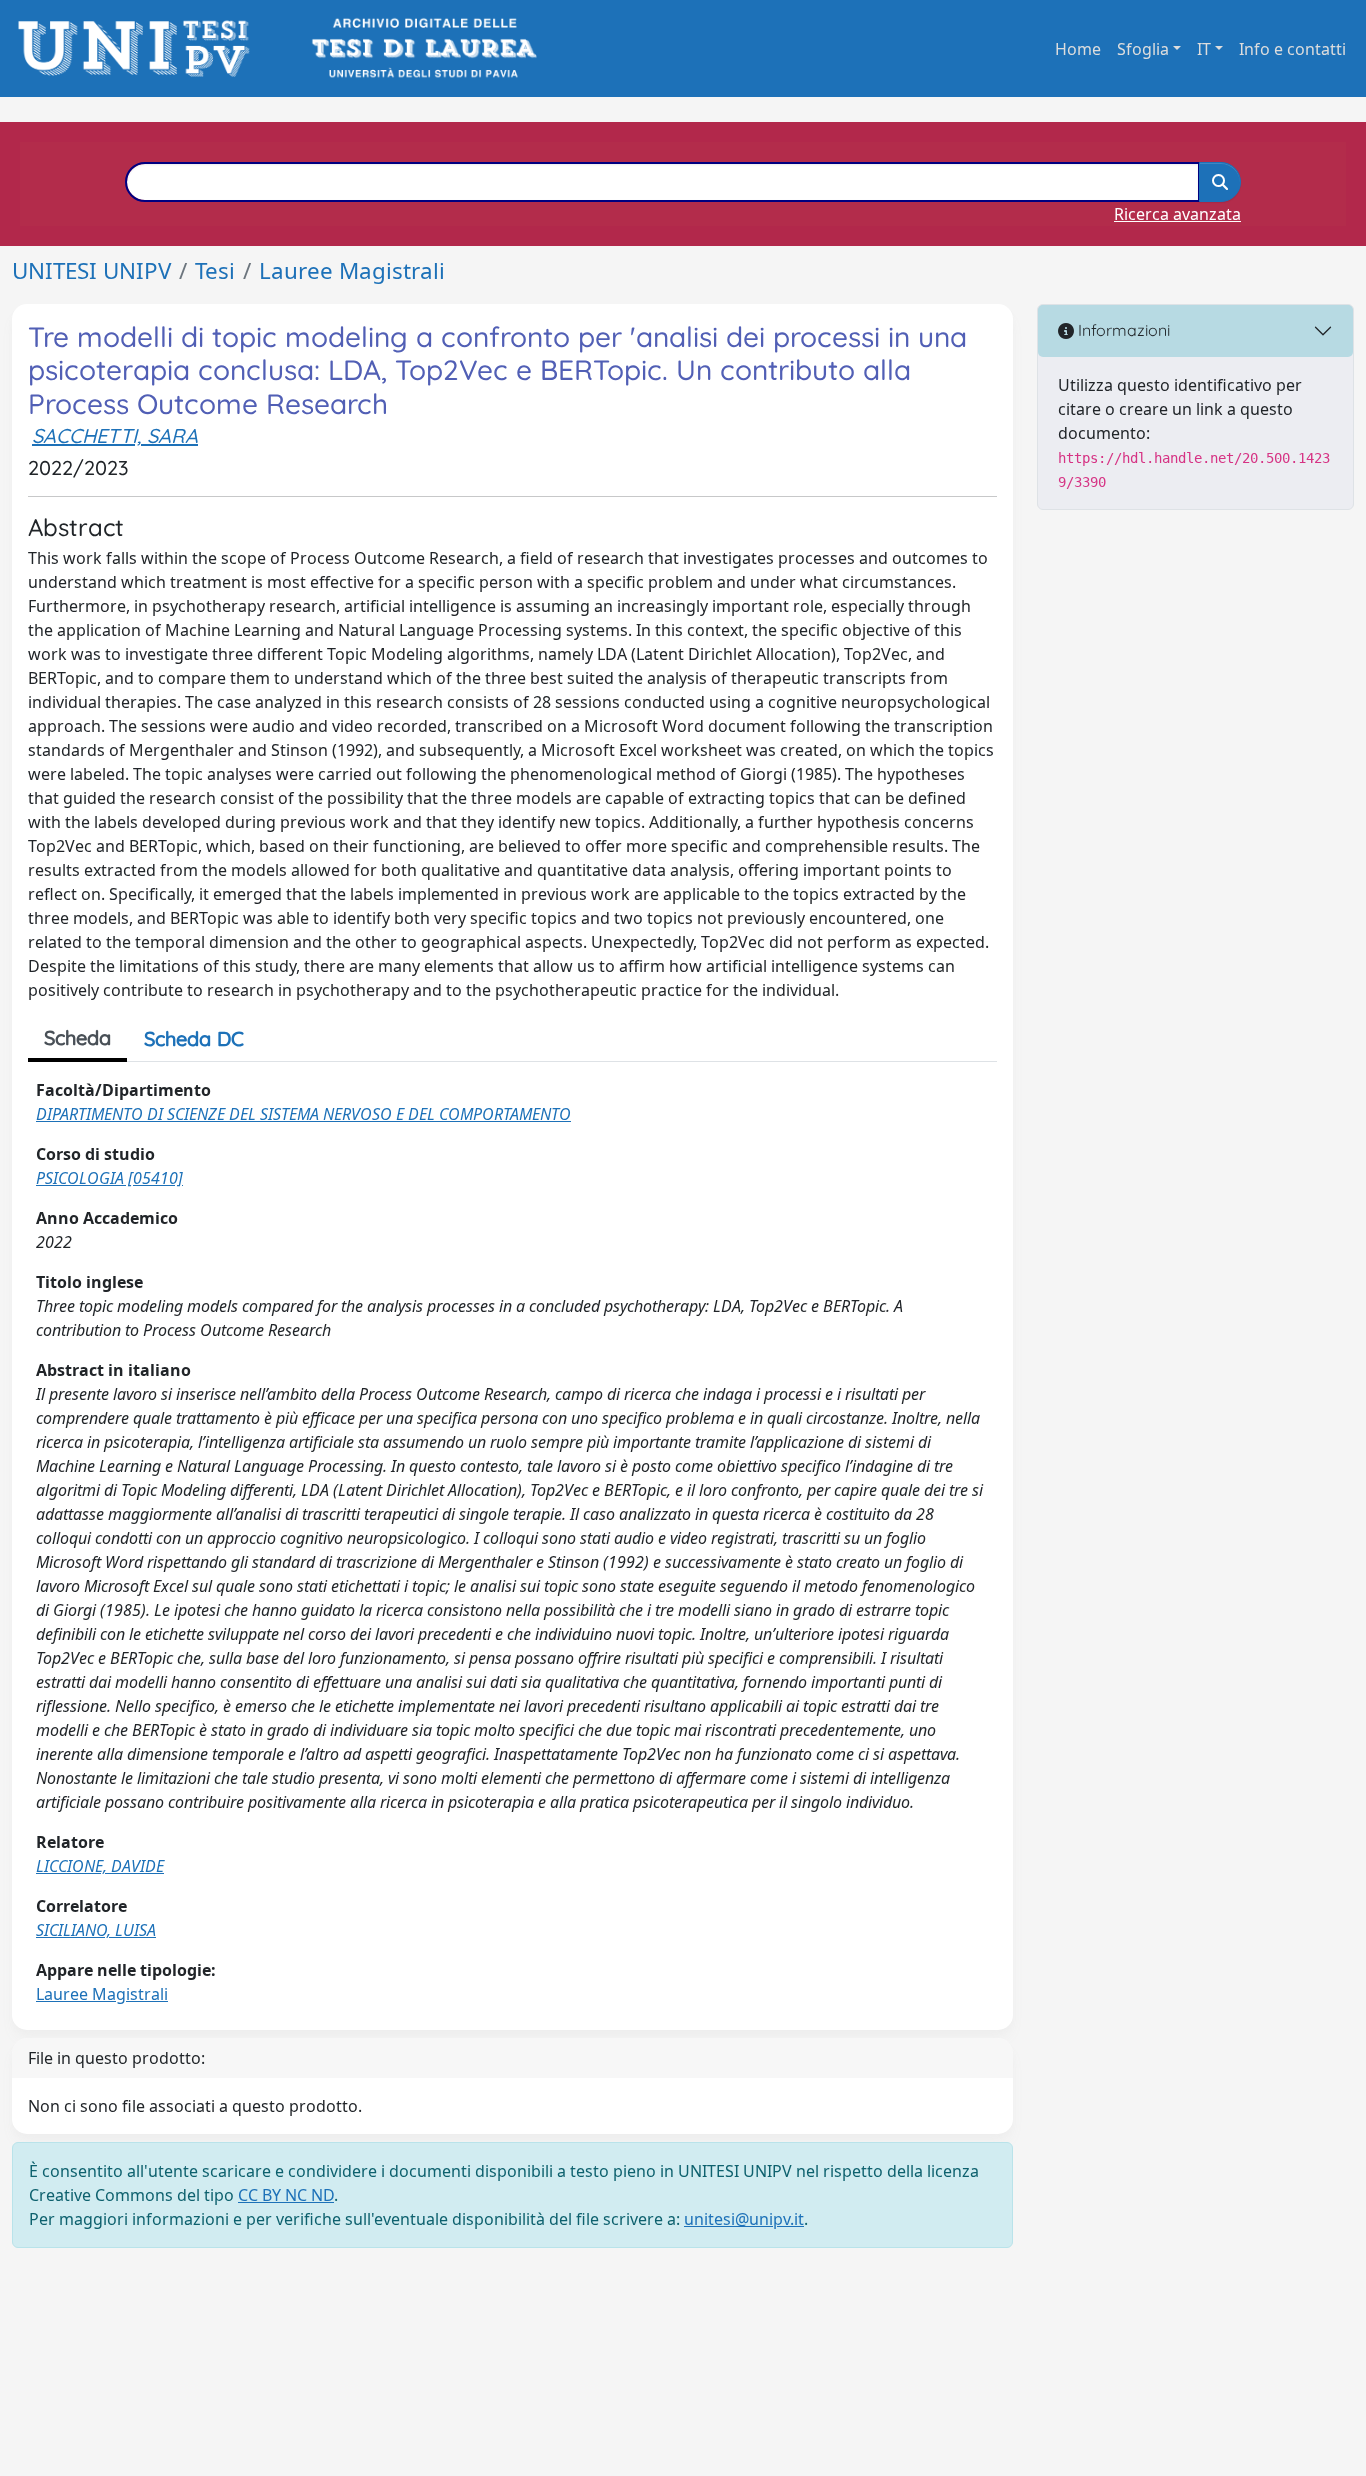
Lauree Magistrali (352, 270)
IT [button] (1204, 49)
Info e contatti (1292, 49)
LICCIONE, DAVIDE (100, 1866)
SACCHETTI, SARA (115, 435)
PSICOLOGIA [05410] (109, 1178)
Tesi (215, 270)
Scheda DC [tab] (194, 1038)
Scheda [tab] (77, 1037)
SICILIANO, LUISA (96, 1930)
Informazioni (1122, 330)
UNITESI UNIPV (91, 270)
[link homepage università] (422, 48)
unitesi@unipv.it (744, 2219)
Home (1078, 49)
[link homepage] (139, 48)
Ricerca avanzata (1177, 214)
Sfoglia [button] (1143, 49)
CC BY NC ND (286, 2195)
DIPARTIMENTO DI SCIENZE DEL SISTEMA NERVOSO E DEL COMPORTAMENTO (303, 1114)
